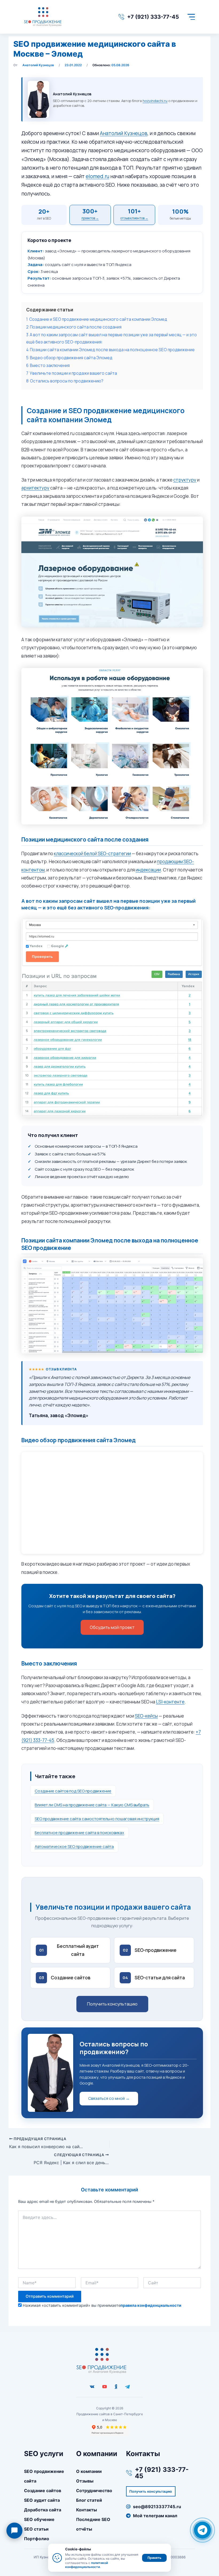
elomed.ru (97, 176)
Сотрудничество (94, 2491)
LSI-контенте (170, 1702)
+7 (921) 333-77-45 (153, 17)
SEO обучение (39, 2519)
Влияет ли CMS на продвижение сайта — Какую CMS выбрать (92, 1805)
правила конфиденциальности (151, 2305)
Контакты (87, 2510)
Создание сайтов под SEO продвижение (73, 1791)
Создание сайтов (43, 2491)
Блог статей (89, 2500)
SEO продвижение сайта (44, 2476)
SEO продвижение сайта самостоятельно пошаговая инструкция (97, 1819)
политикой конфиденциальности (87, 2565)
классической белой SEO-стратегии (92, 853)
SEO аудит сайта (42, 2500)
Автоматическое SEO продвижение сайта (74, 1846)
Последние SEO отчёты (93, 2524)
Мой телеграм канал (155, 2516)
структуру (185, 480)
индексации (148, 870)
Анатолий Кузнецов (124, 133)
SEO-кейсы (146, 1716)
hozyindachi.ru (155, 101)
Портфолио (37, 2539)
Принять (154, 2558)
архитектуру (35, 488)
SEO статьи (36, 2529)
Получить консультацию (112, 2004)
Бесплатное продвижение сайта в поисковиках (79, 1833)
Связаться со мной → (109, 2098)
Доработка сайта (43, 2510)
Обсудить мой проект (112, 1627)
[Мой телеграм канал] (127, 2387)
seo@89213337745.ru (157, 2507)
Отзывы (85, 2481)
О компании (89, 2471)
